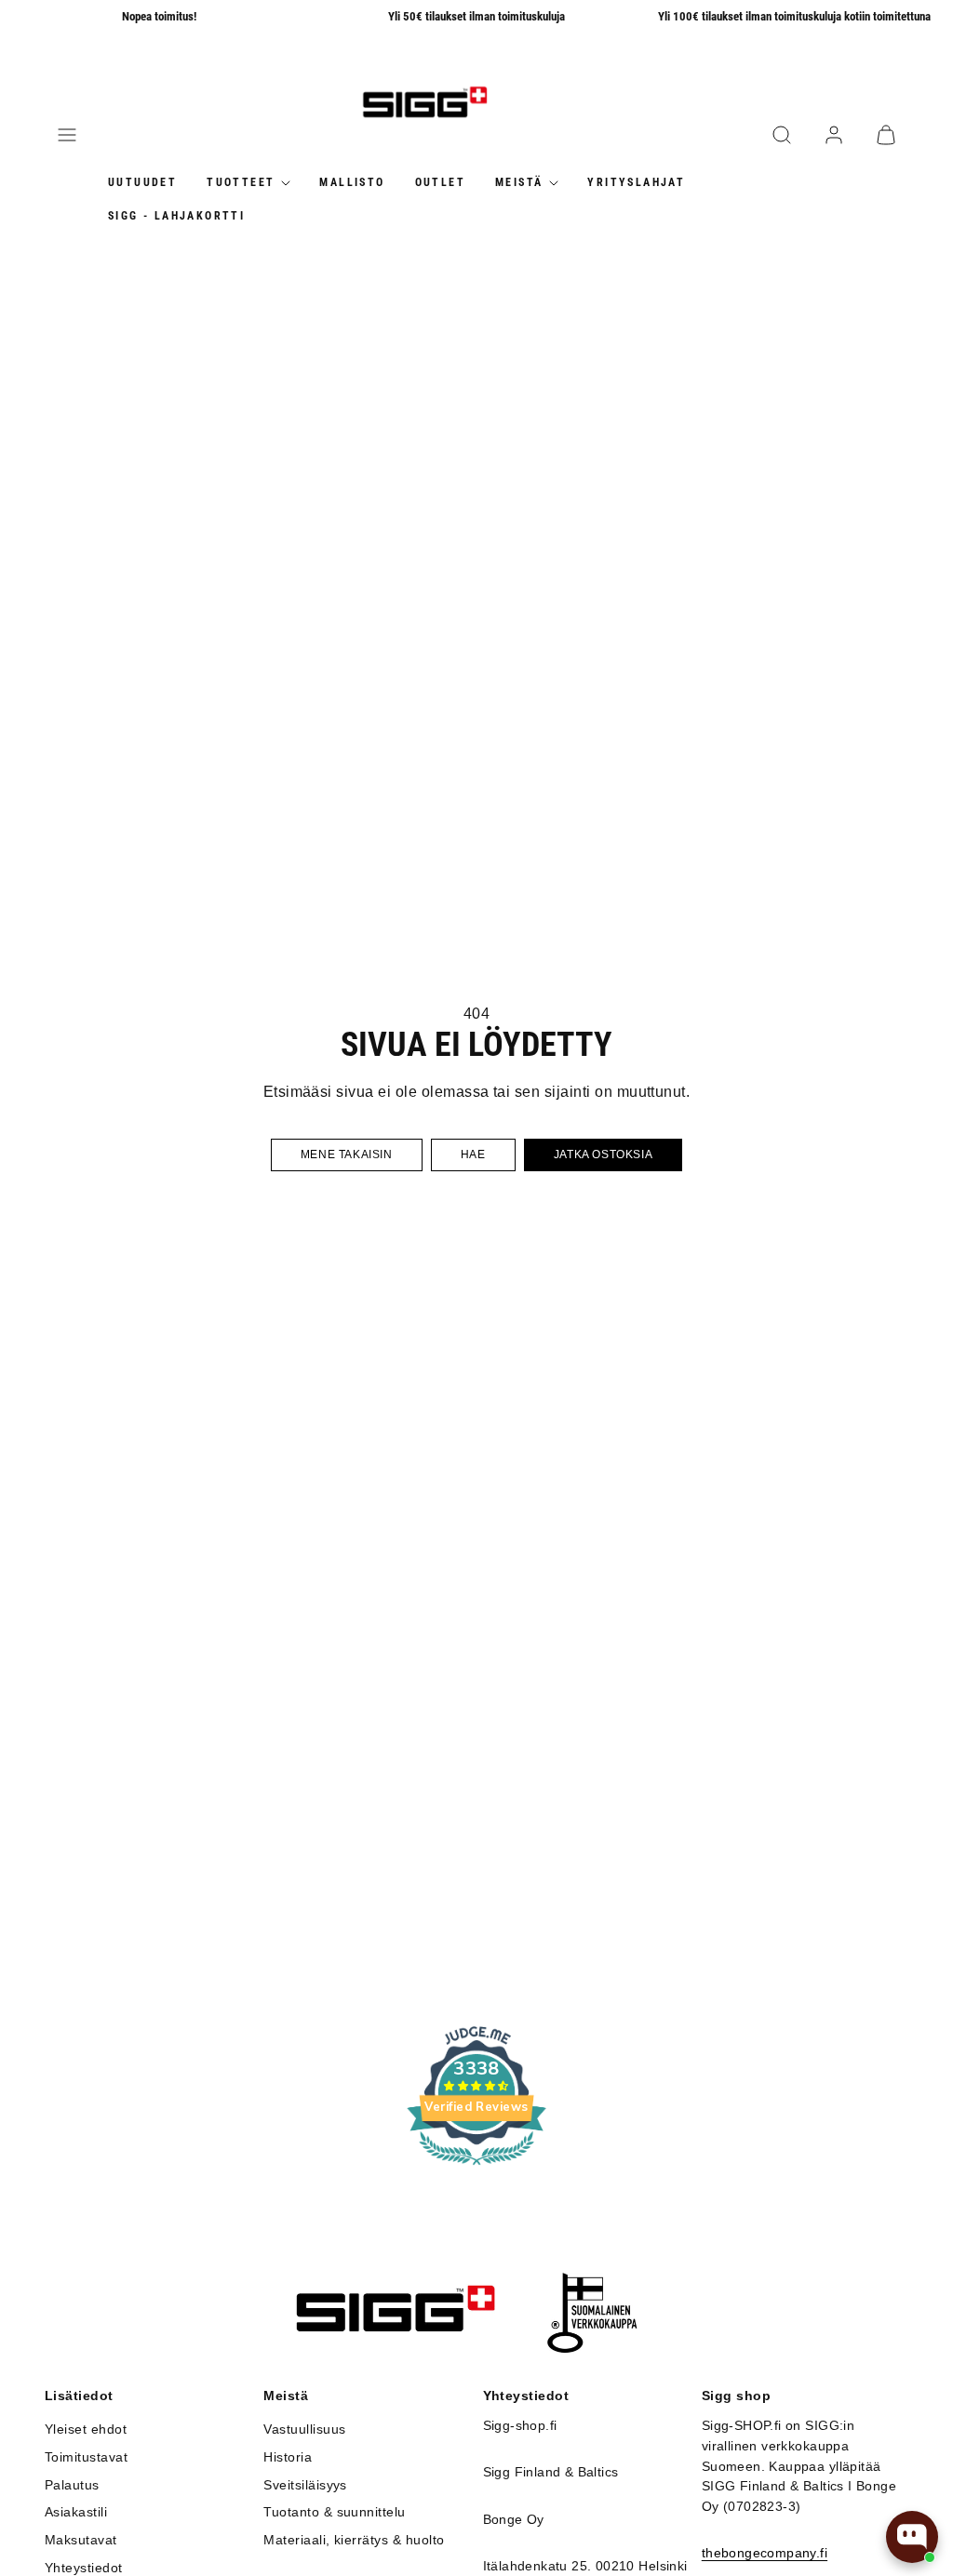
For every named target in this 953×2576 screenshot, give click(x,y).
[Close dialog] (739, 1091)
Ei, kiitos (616, 1473)
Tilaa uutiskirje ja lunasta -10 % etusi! (616, 1414)
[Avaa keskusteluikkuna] (912, 2537)
